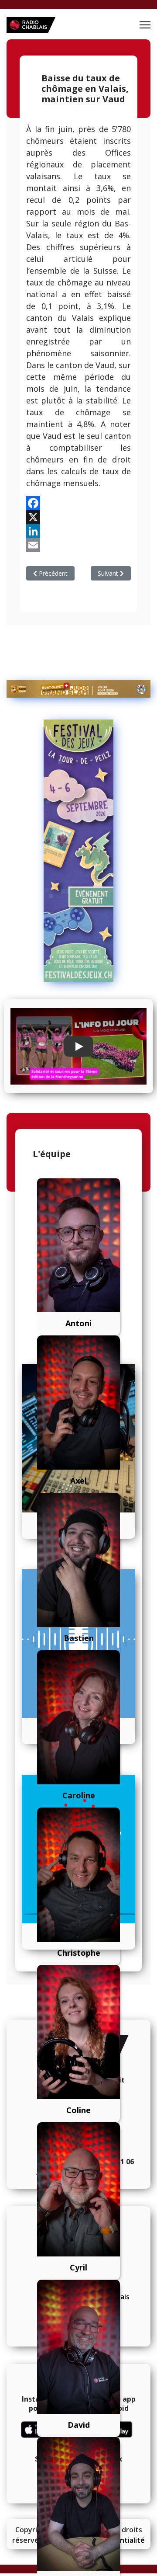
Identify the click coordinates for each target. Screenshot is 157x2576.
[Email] (78, 545)
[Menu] (145, 25)
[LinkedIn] (78, 531)
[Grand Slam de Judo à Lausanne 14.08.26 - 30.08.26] (78, 689)
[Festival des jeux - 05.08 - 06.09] (78, 851)
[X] (78, 517)
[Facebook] (78, 503)
